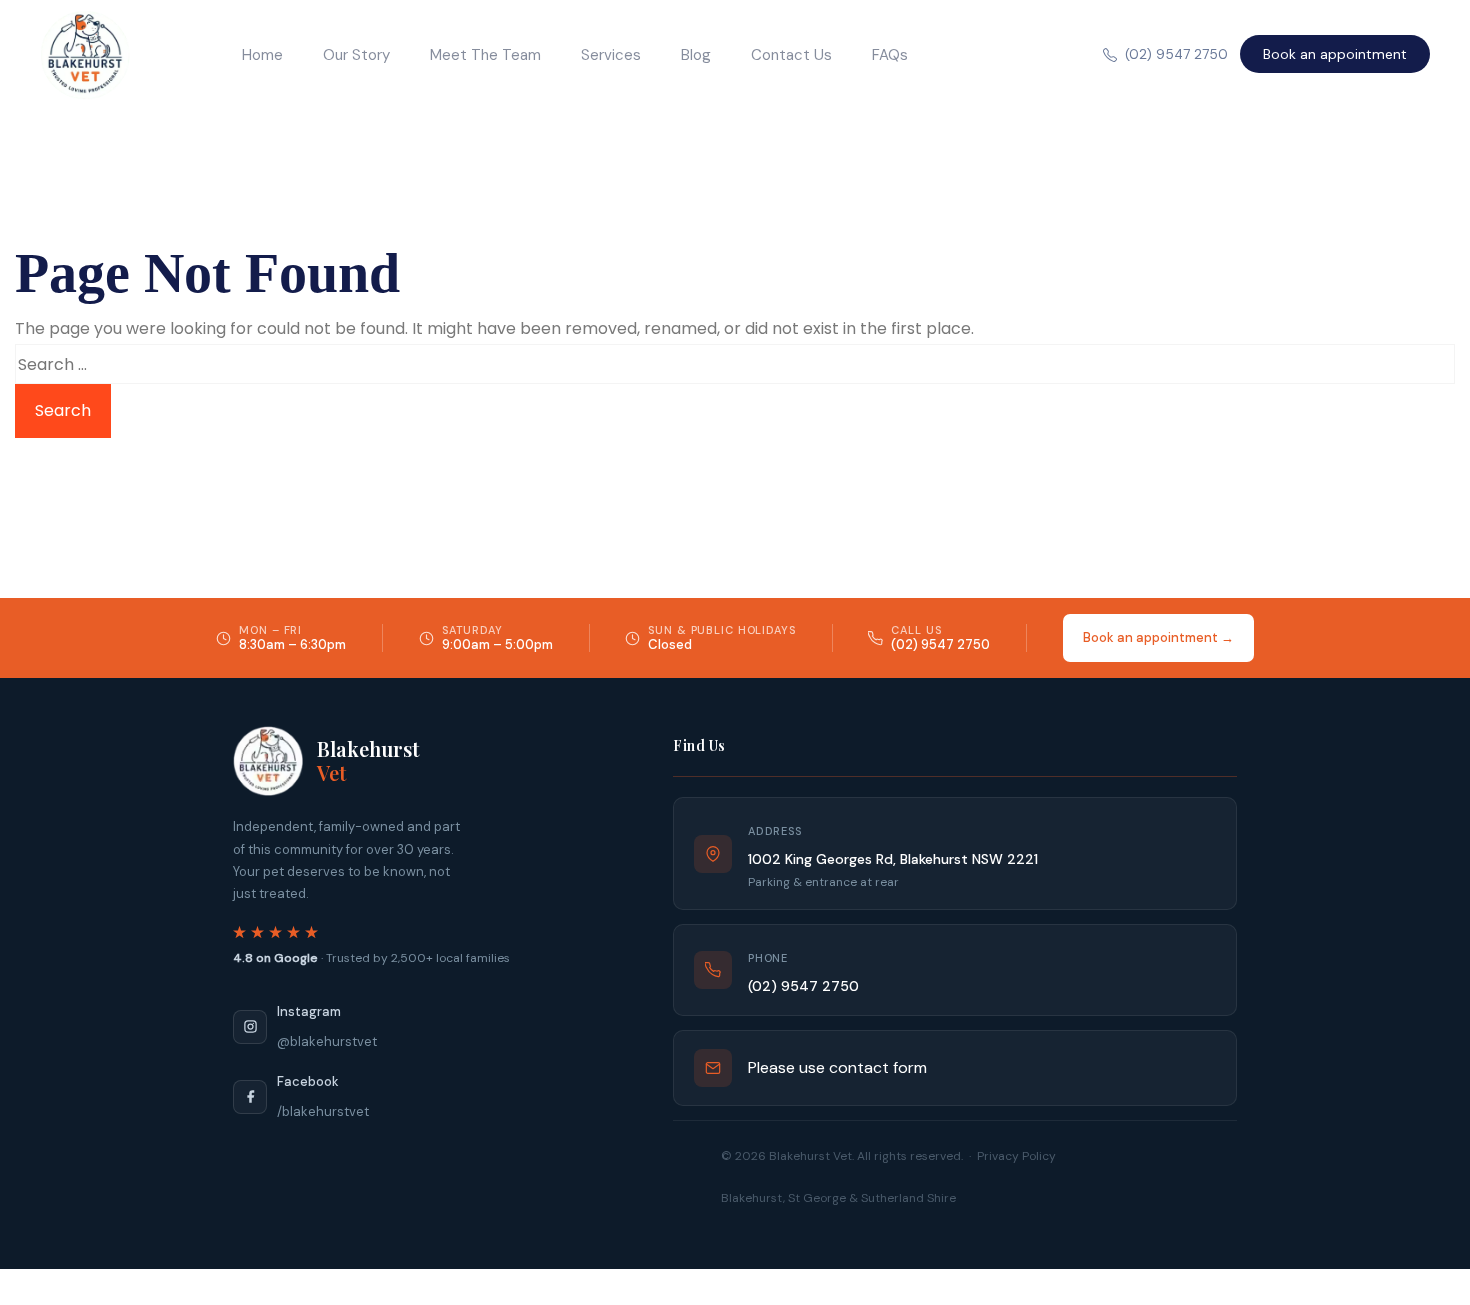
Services (611, 55)
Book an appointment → (1158, 637)
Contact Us (791, 55)
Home (262, 55)
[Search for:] (735, 364)
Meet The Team (485, 55)
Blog (696, 55)
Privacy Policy (1016, 1156)
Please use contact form (837, 1067)
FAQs (890, 55)
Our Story (356, 55)
